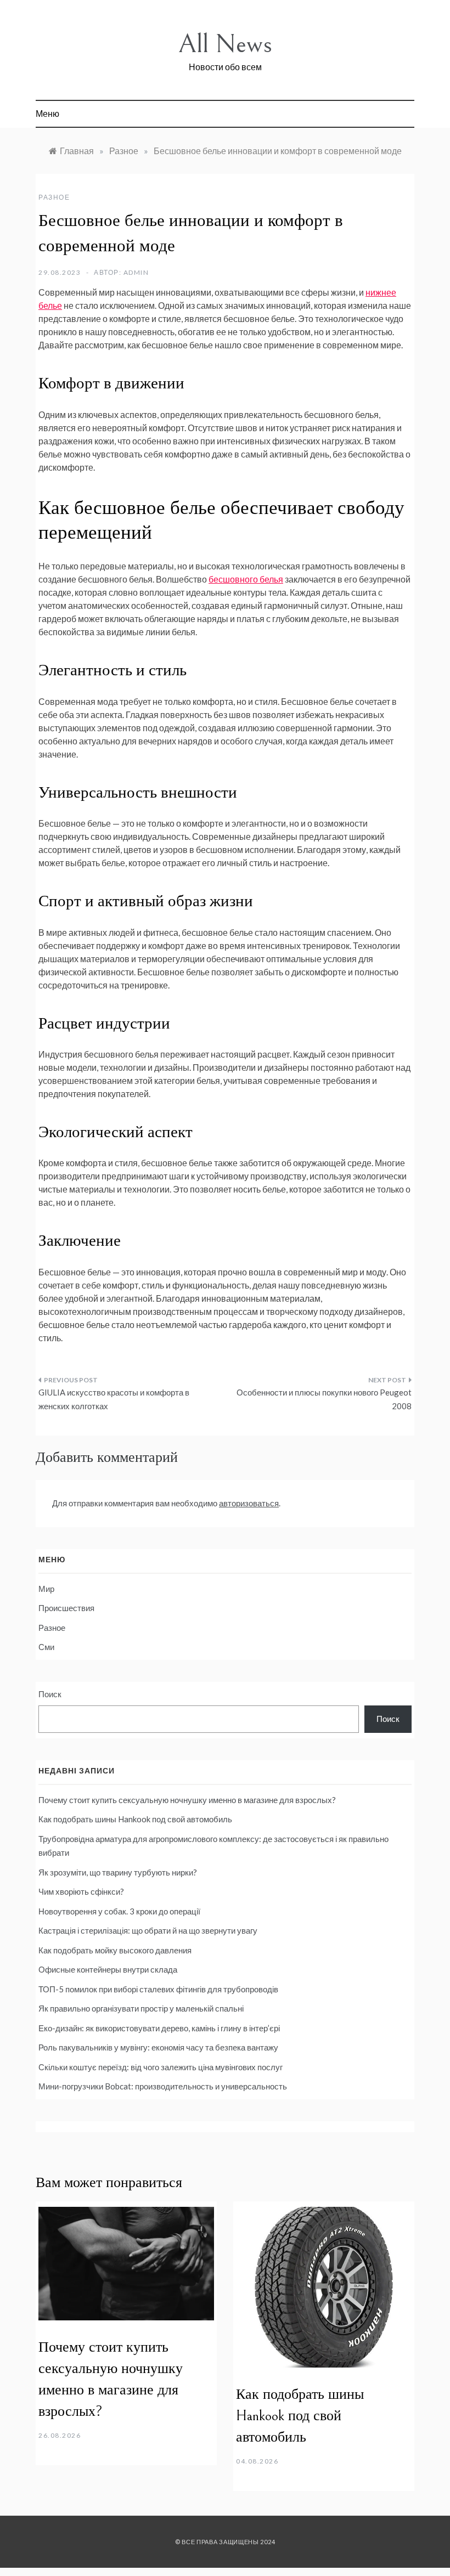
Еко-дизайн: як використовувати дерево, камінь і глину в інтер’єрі (159, 2028)
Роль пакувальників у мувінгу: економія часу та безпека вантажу (158, 2047)
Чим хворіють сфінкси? (82, 1891)
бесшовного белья (246, 579)
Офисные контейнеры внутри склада (108, 1969)
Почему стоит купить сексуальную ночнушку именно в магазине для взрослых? (187, 1800)
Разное (54, 197)
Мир (46, 1589)
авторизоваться (249, 1503)
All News (225, 44)
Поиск (50, 1694)
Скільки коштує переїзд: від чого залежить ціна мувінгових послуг (161, 2067)
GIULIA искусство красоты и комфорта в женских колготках (114, 1399)
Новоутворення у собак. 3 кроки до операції (119, 1911)
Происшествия (66, 1608)
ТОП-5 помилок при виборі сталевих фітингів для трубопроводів (158, 1989)
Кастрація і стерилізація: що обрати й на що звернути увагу (148, 1930)
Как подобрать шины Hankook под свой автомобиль (135, 1819)
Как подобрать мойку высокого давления (115, 1950)
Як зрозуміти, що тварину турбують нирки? (119, 1872)
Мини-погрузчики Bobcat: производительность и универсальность (163, 2086)
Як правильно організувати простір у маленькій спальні (141, 2008)
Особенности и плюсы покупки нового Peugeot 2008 (324, 1399)
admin (136, 272)
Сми (46, 1647)
